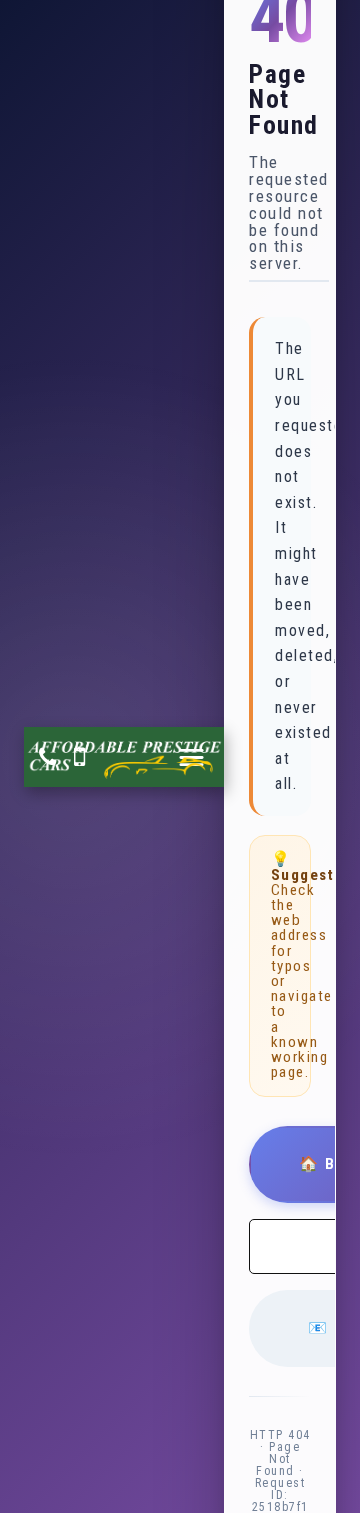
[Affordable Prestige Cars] (124, 757)
